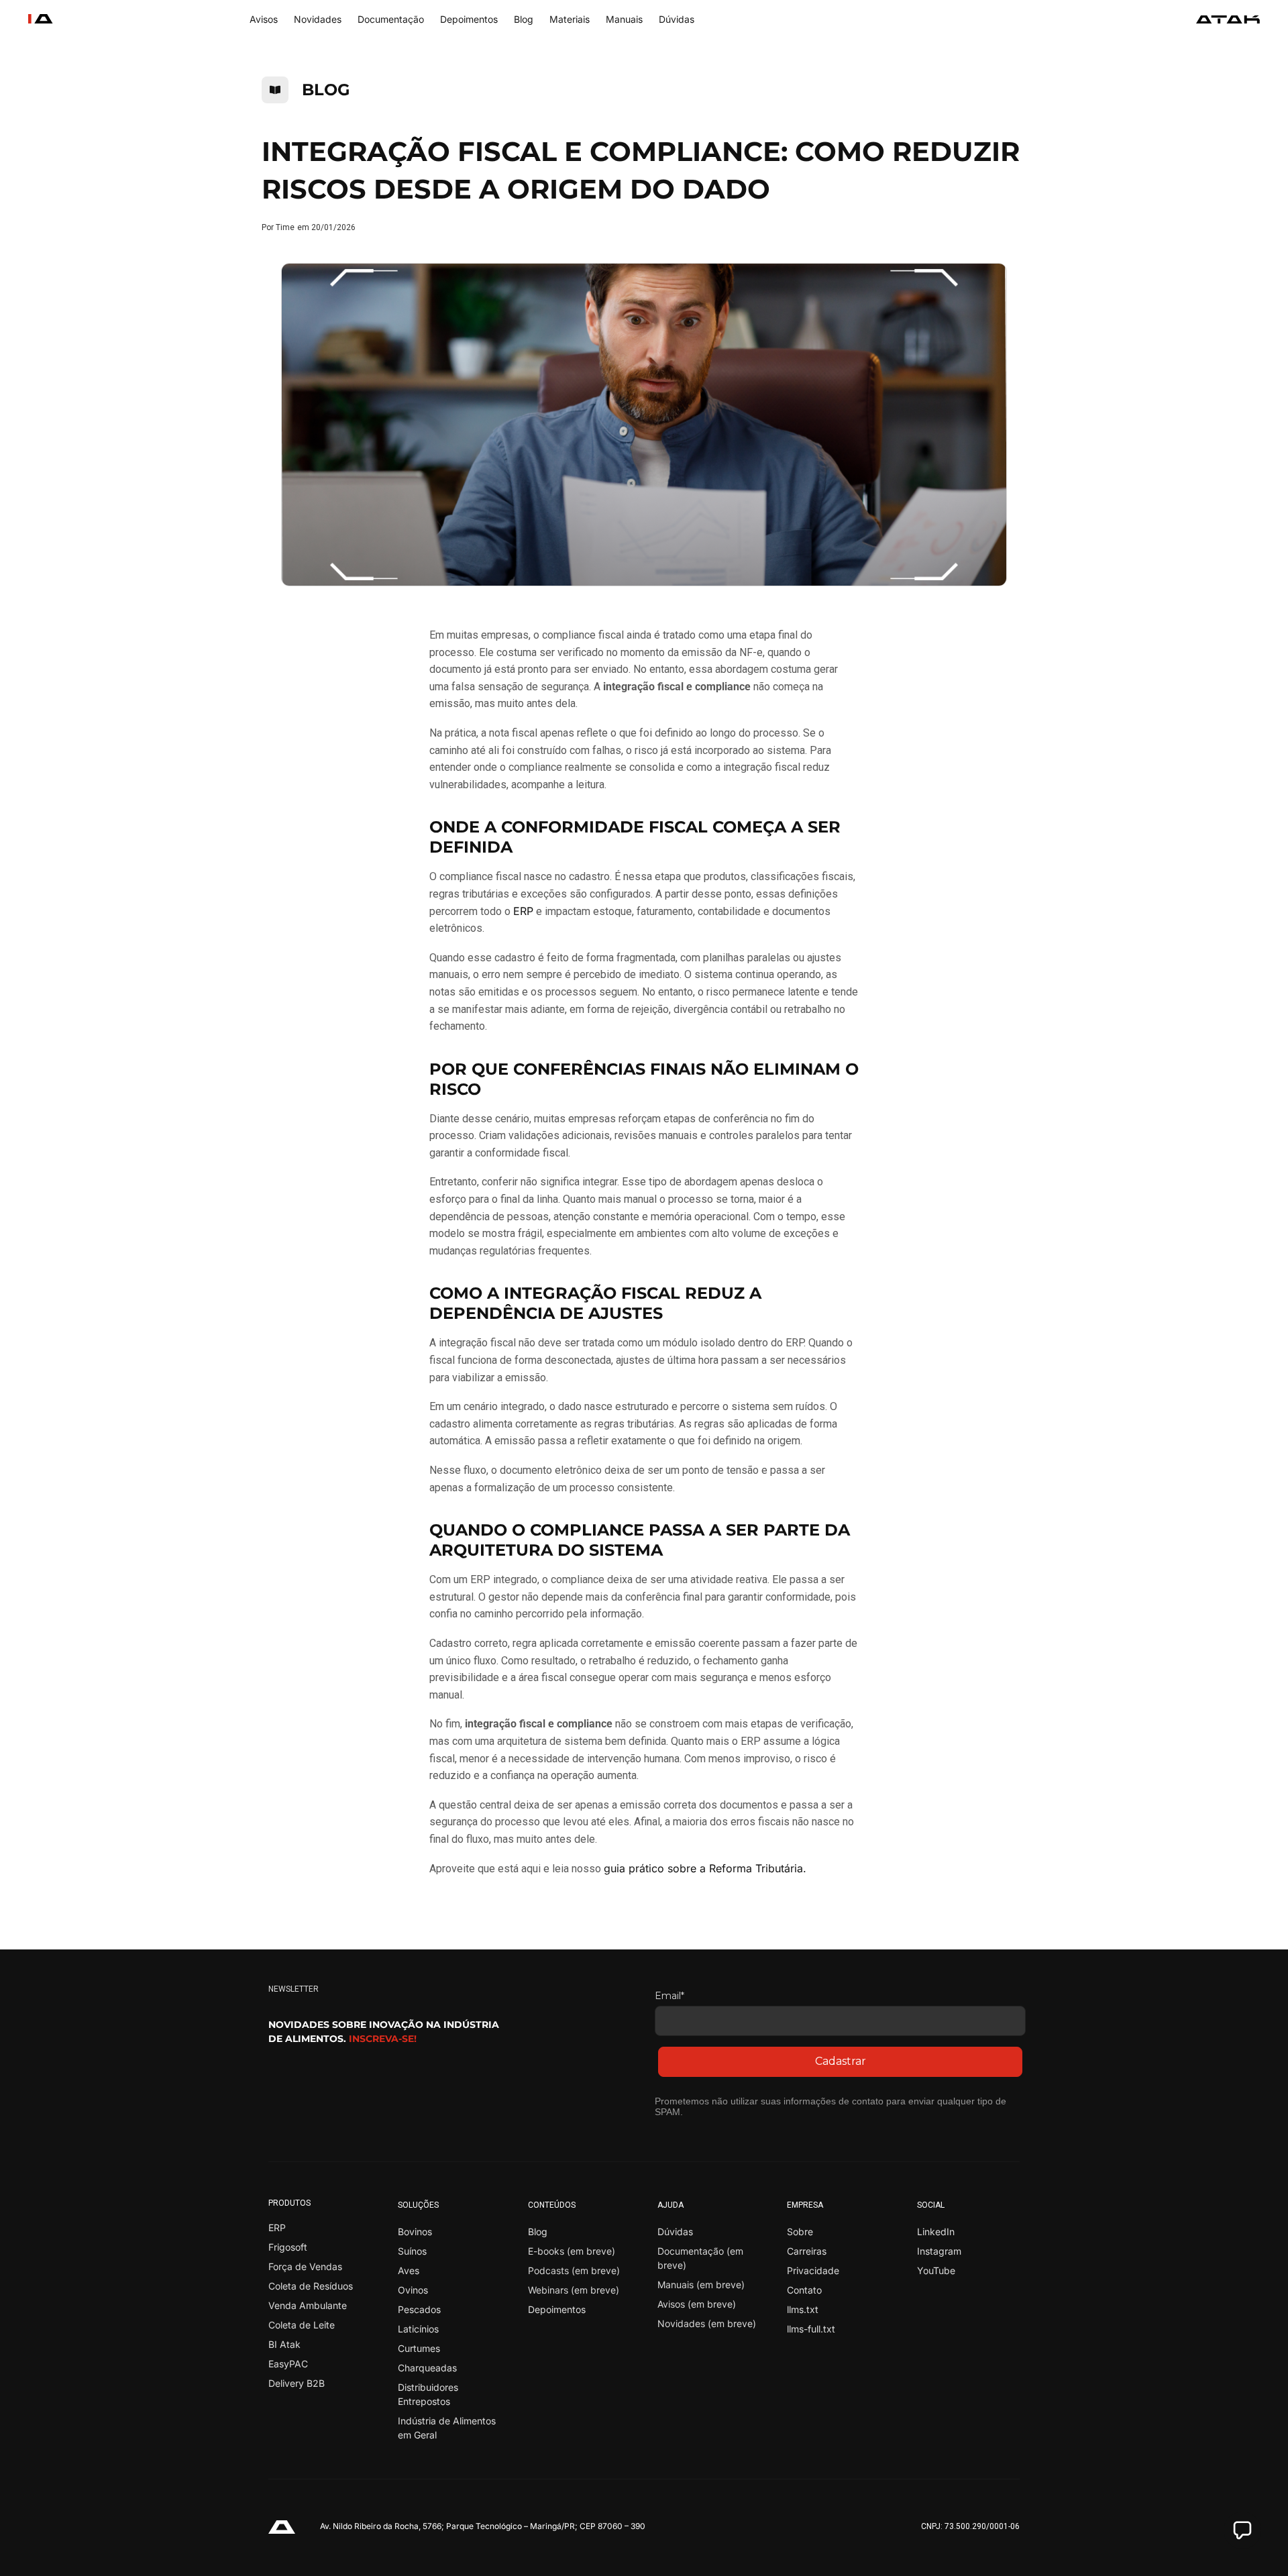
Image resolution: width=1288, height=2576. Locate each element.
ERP (523, 911)
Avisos (264, 19)
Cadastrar (841, 2061)
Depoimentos (469, 19)
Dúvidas (677, 19)
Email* (669, 1996)
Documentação (391, 19)
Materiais (570, 19)
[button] (1242, 2530)
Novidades (318, 19)
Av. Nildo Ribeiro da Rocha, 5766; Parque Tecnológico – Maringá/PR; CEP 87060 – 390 (483, 2526)
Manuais (624, 19)
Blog (524, 19)
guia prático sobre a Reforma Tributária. (705, 1868)
